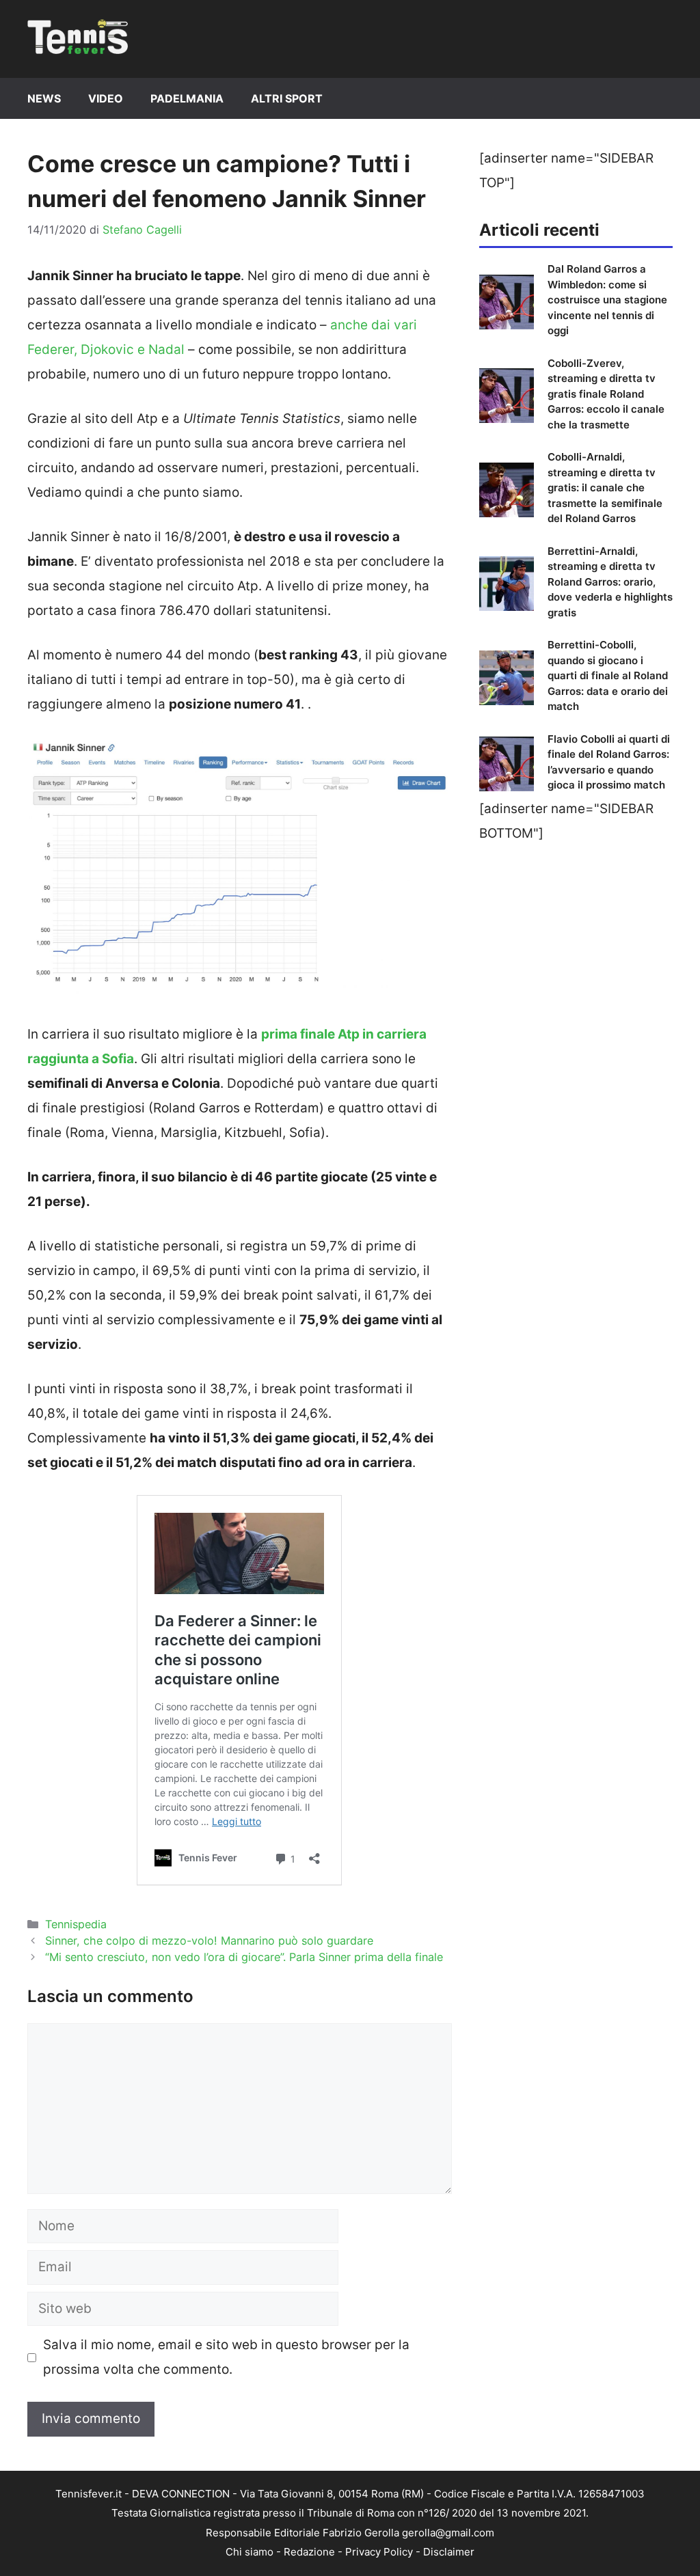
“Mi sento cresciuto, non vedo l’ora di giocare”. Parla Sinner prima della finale (244, 1957)
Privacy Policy (379, 2552)
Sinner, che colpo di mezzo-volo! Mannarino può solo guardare (209, 1941)
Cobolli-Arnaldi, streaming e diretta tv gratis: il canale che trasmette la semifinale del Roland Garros (605, 488)
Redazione (309, 2552)
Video (106, 98)
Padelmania (187, 98)
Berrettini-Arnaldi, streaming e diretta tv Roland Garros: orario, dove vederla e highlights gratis (610, 582)
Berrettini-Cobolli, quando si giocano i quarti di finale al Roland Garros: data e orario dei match (608, 675)
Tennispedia (76, 1924)
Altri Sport (287, 98)
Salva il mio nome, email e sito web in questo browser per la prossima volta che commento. (226, 2357)
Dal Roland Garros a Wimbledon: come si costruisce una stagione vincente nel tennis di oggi (607, 300)
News (44, 98)
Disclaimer (449, 2552)
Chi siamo (250, 2552)
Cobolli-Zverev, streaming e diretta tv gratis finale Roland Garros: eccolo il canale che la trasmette (606, 394)
